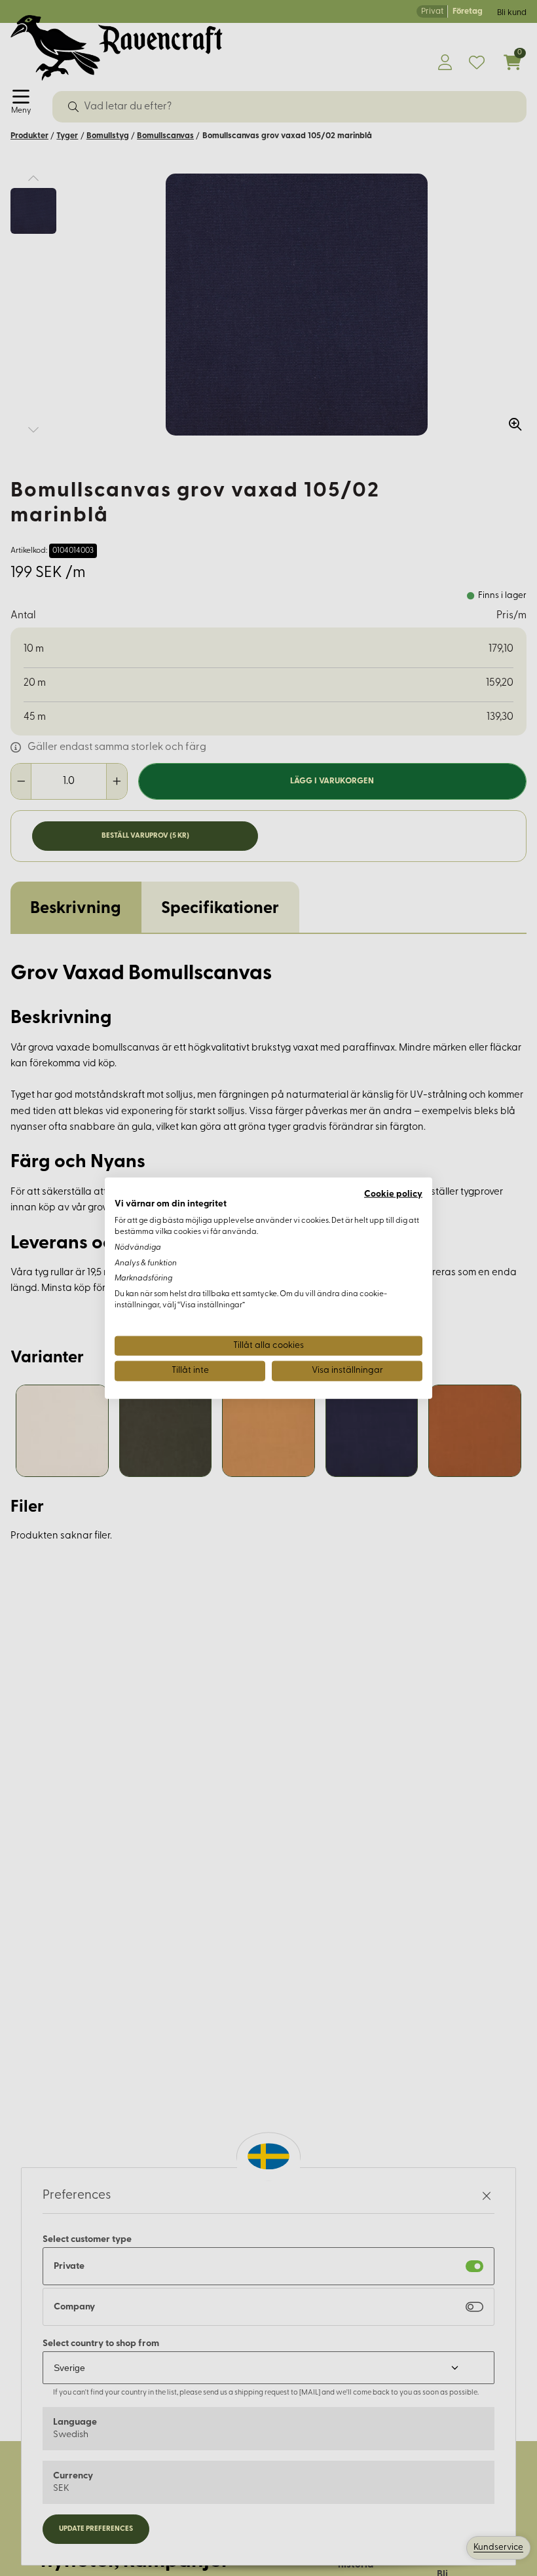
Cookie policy (393, 1194)
